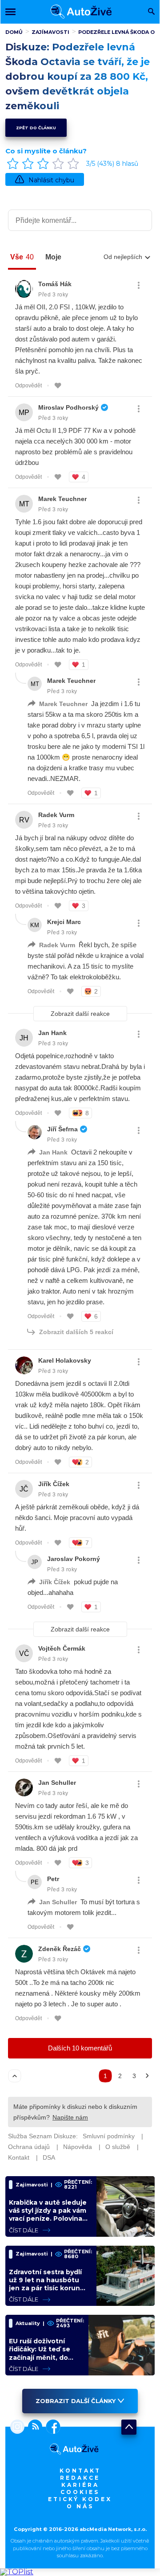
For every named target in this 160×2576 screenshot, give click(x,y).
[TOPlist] (17, 2572)
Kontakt (80, 2471)
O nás (80, 2506)
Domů (14, 32)
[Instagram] (17, 2428)
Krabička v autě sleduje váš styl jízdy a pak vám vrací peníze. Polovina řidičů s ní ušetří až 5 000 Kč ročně (48, 2219)
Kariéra (80, 2485)
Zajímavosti (50, 32)
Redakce (80, 2478)
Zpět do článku (36, 128)
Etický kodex (80, 2499)
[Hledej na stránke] (151, 12)
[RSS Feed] (33, 2428)
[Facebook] (51, 2428)
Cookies (80, 2492)
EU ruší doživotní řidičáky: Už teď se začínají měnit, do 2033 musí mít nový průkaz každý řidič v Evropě (42, 2361)
